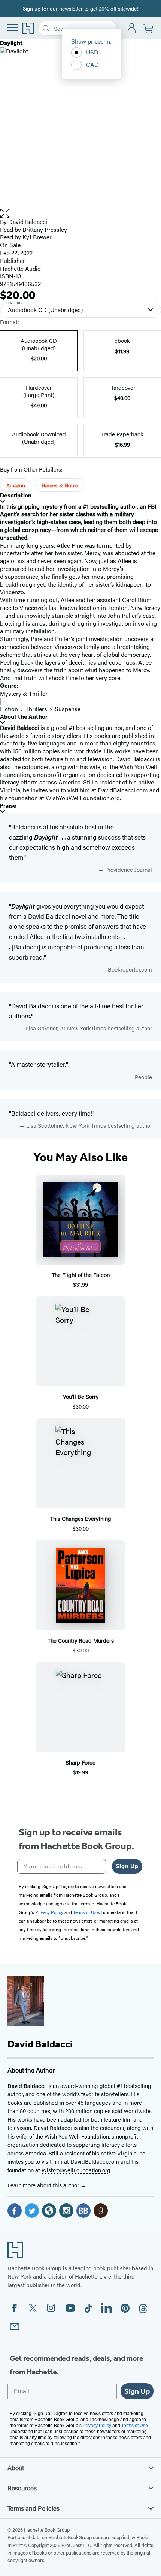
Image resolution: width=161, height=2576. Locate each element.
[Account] (132, 28)
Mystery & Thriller (24, 693)
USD (92, 52)
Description (16, 495)
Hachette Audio (20, 268)
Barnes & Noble (60, 485)
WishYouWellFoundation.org (76, 2170)
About (16, 2468)
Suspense (68, 709)
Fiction (9, 709)
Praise (8, 806)
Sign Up (127, 1866)
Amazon (16, 485)
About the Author (24, 717)
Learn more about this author (44, 2185)
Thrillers (36, 709)
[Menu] (13, 27)
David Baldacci (28, 222)
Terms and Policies (34, 2508)
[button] (80, 213)
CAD (92, 64)
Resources (22, 2488)
